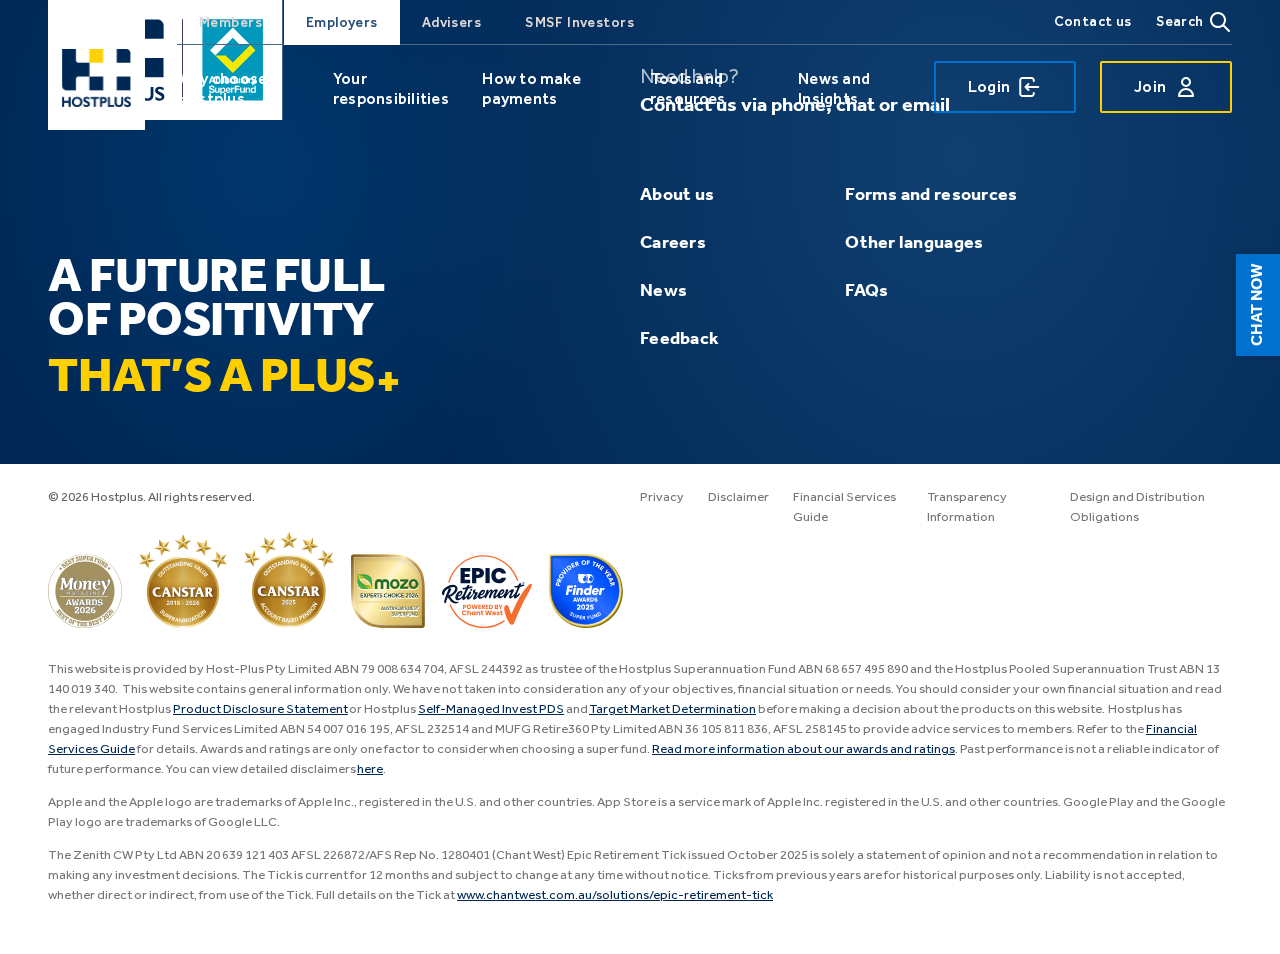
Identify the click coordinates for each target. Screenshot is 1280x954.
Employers (342, 22)
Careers (673, 243)
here (370, 769)
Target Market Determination (672, 709)
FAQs (866, 291)
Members (230, 22)
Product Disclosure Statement (260, 709)
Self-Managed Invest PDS (491, 709)
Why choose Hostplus (222, 88)
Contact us (1093, 21)
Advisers (451, 22)
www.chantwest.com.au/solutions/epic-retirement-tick (615, 895)
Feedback (679, 339)
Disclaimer (738, 497)
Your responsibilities (391, 88)
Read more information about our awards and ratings (803, 749)
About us (677, 195)
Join (1150, 86)
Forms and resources (931, 195)
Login (989, 86)
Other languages (914, 243)
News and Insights (834, 88)
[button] (1258, 305)
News (663, 291)
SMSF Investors (579, 22)
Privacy (662, 497)
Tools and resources (687, 88)
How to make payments (531, 88)
